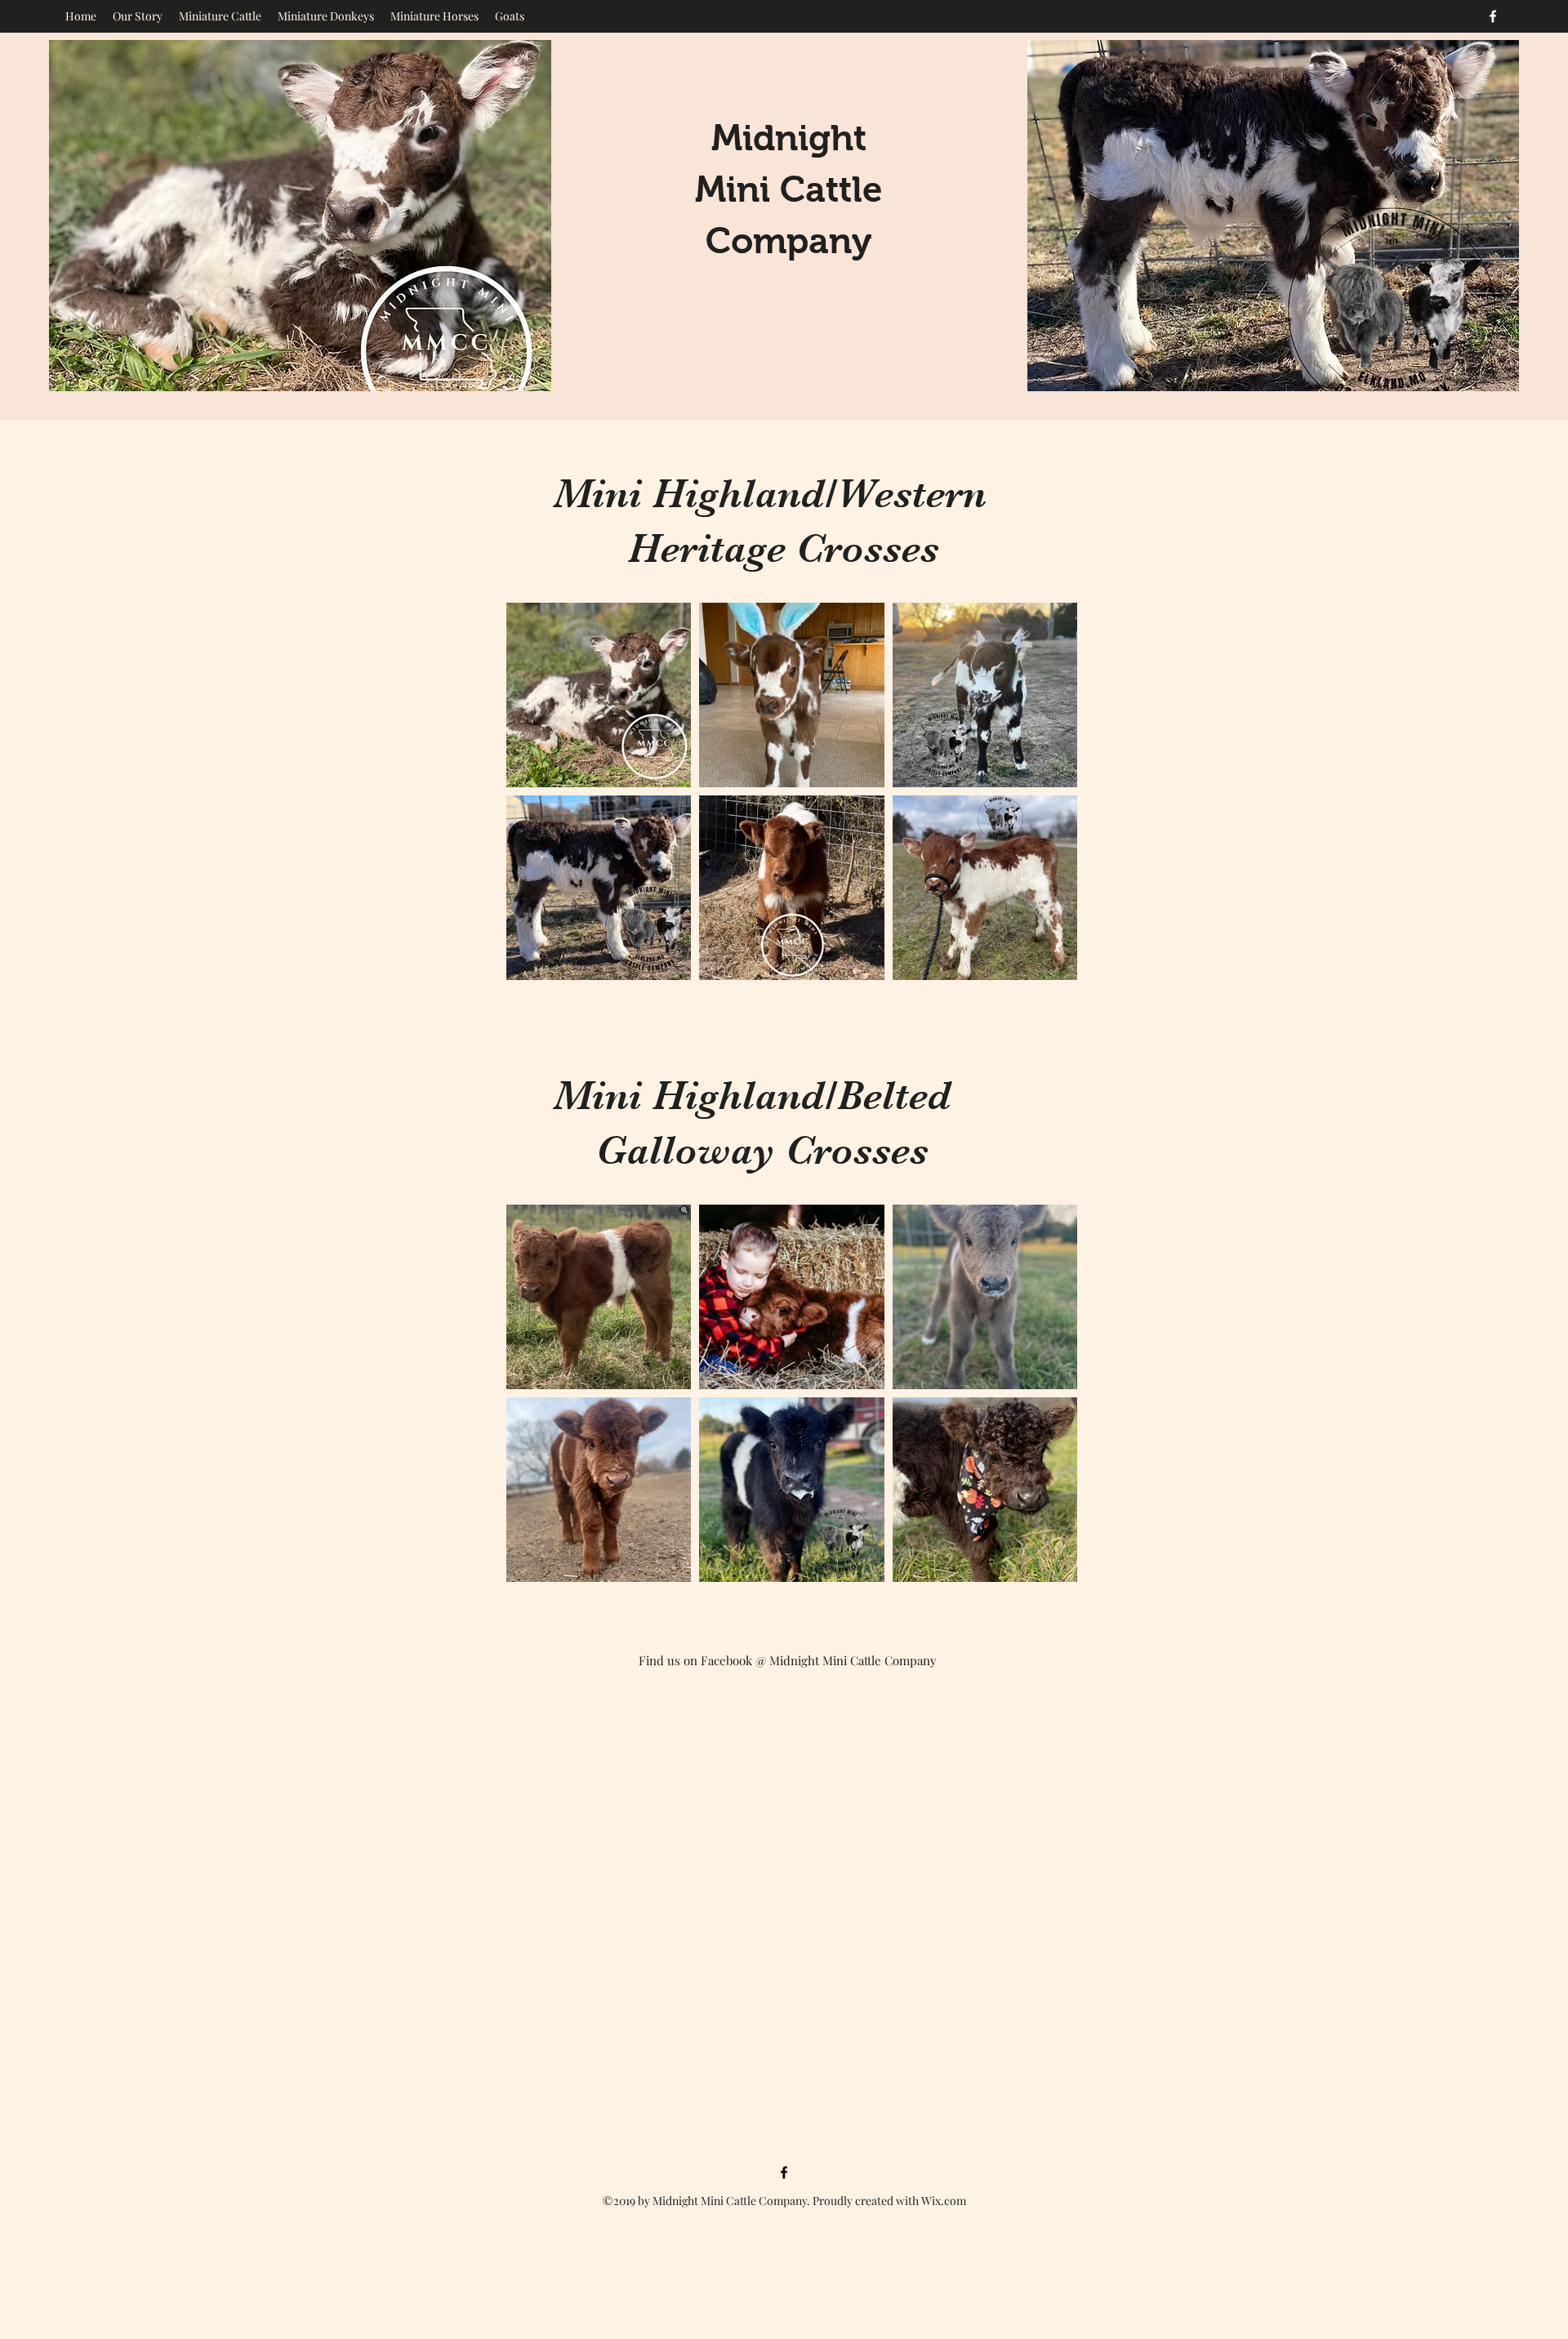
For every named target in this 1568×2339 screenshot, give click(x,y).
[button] (220, 16)
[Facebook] (1493, 16)
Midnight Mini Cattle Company (789, 189)
